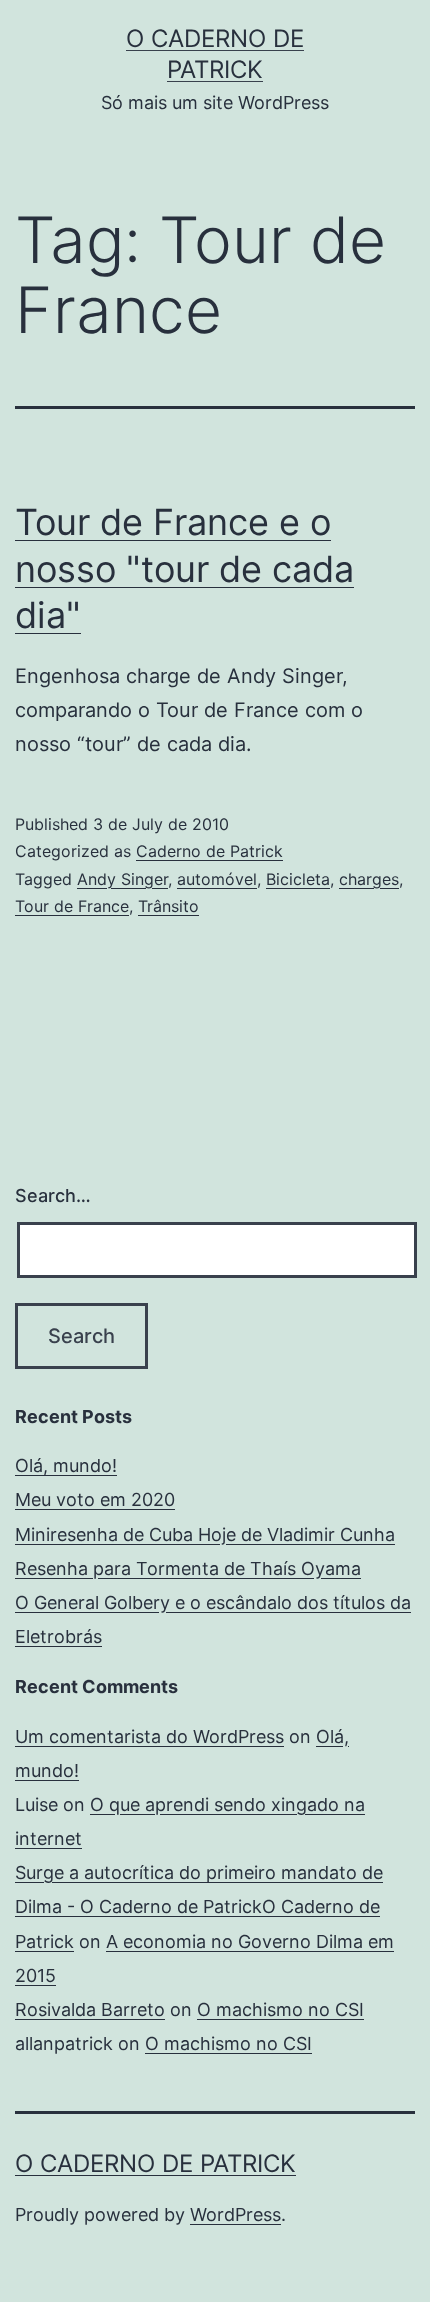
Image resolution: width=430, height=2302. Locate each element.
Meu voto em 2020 (95, 1499)
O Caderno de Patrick (155, 2163)
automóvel (217, 879)
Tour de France (72, 906)
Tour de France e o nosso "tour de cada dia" (184, 569)
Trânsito (168, 906)
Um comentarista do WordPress (149, 1736)
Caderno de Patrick (209, 851)
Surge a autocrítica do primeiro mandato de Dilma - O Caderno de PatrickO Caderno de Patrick (199, 1906)
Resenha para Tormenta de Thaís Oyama (188, 1568)
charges (369, 879)
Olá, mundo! (66, 1465)
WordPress (235, 2214)
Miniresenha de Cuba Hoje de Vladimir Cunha (205, 1534)
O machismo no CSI (280, 2009)
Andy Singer (122, 879)
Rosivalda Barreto (90, 2009)
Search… (53, 1195)
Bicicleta (298, 879)
